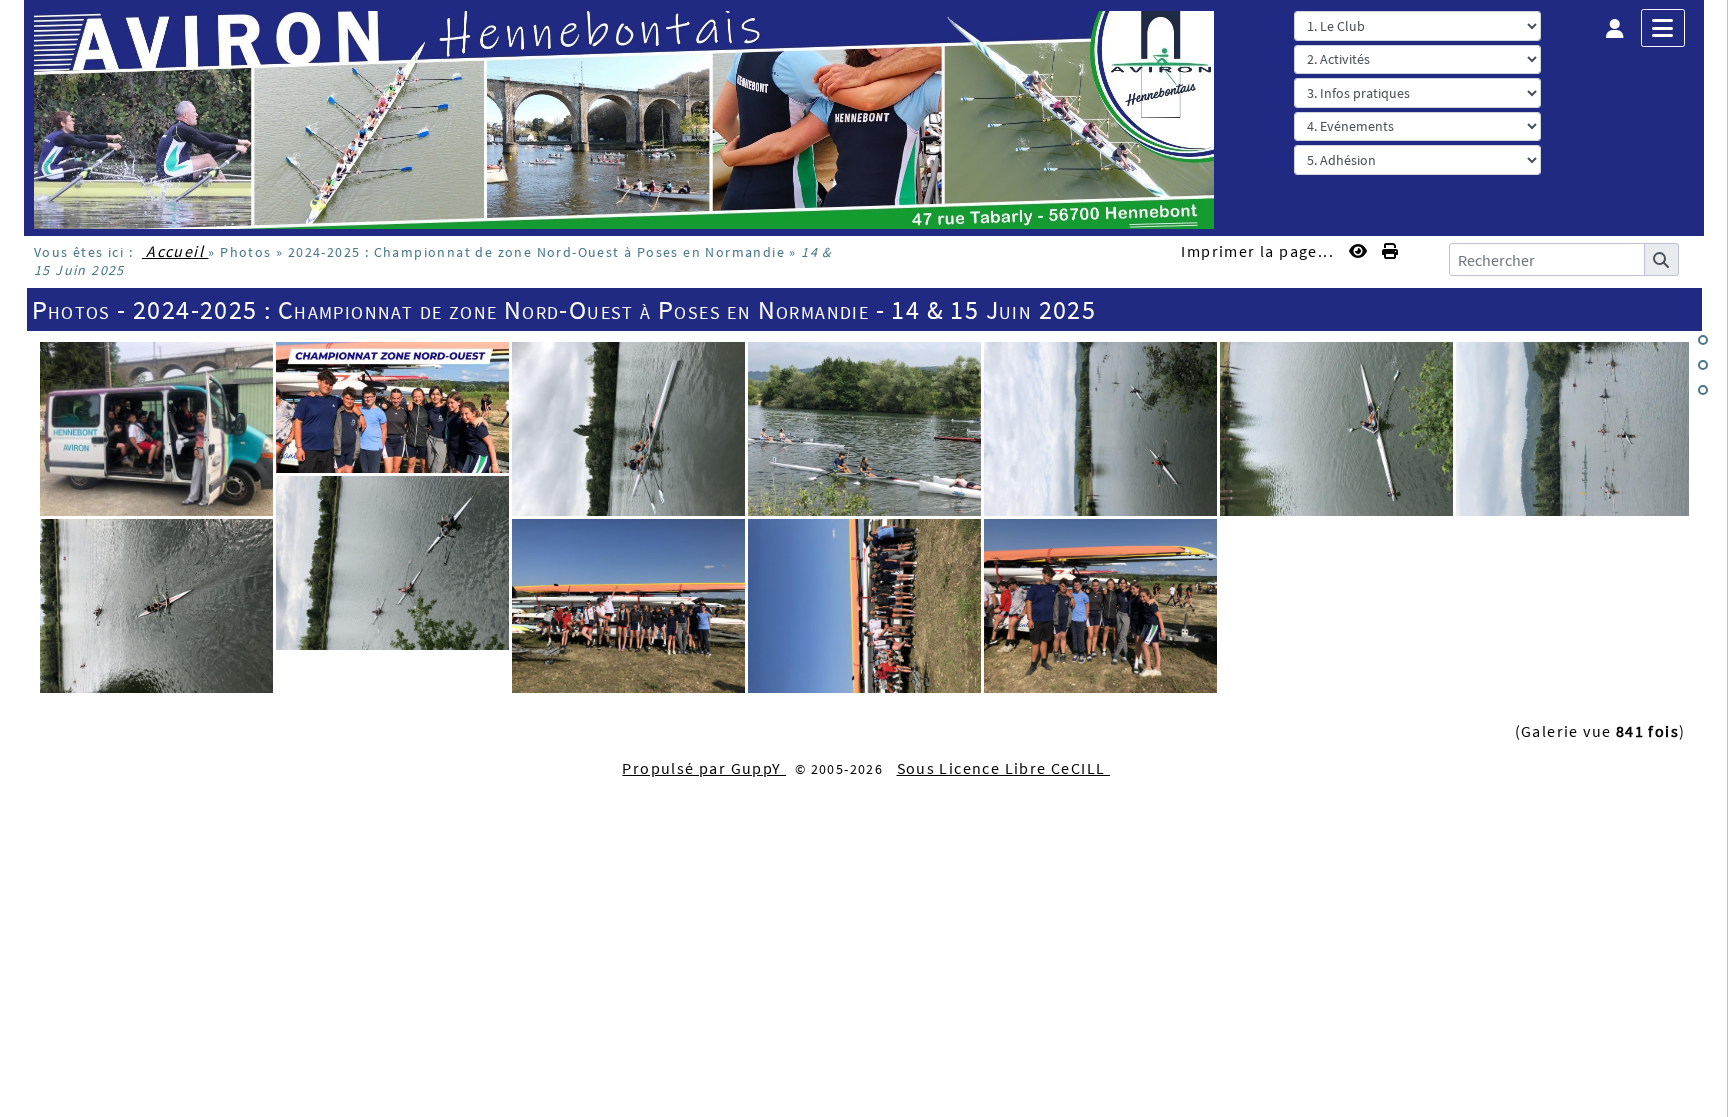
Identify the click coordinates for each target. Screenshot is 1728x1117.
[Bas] (1703, 390)
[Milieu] (1703, 365)
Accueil (175, 251)
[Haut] (1703, 340)
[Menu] (1663, 28)
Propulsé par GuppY (704, 768)
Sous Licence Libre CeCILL (1003, 768)
